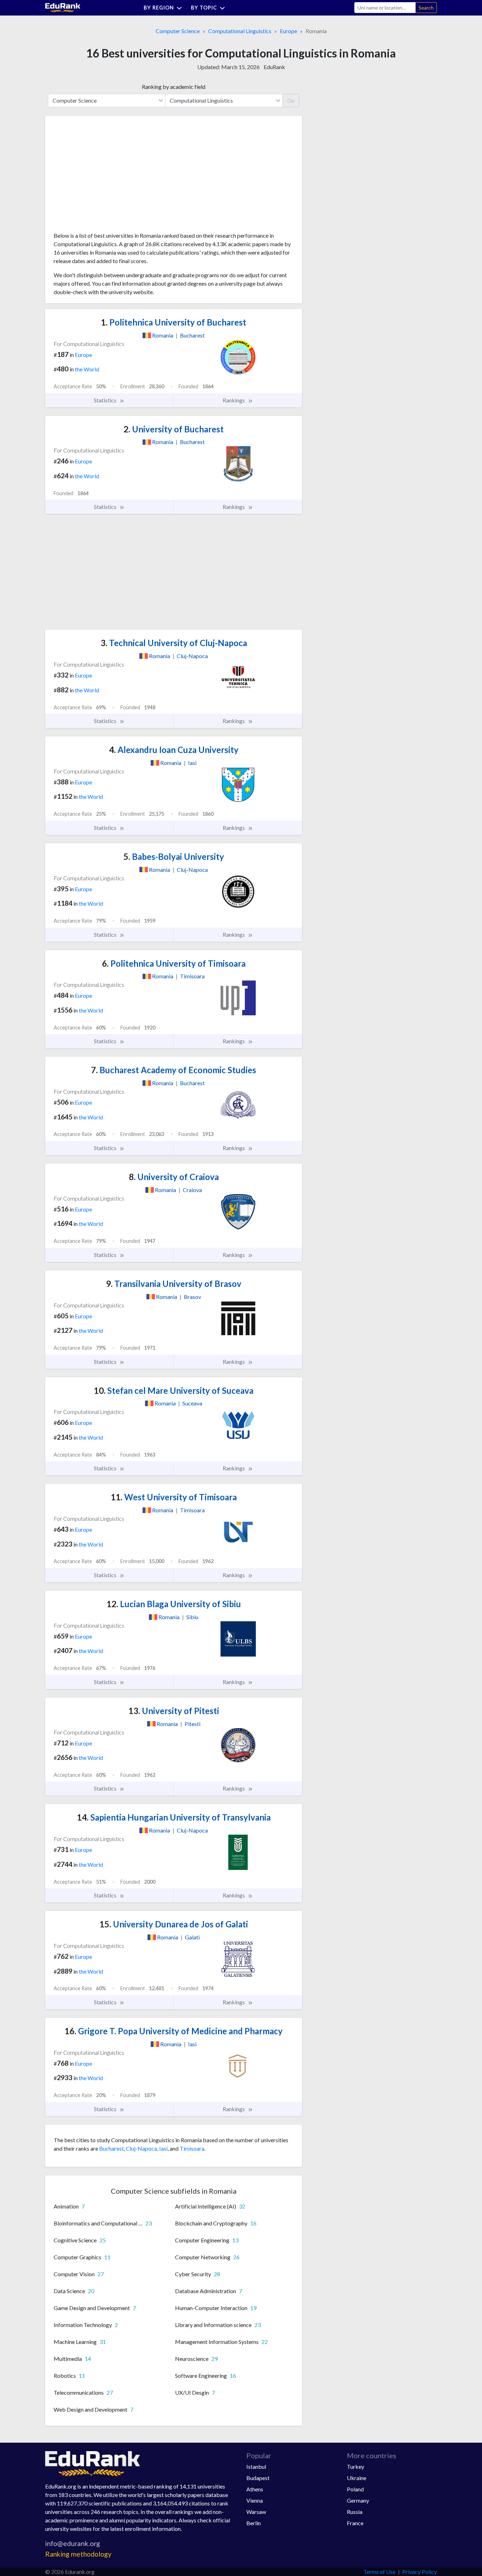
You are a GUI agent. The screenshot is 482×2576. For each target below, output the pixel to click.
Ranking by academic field (174, 87)
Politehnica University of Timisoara (174, 963)
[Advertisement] (107, 176)
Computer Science (178, 31)
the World (87, 369)
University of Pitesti (174, 1711)
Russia (355, 2512)
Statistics (106, 400)
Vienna (255, 2500)
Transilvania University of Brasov (174, 1284)
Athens (255, 2489)
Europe (288, 31)
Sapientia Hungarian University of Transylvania (174, 1817)
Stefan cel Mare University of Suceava (174, 1390)
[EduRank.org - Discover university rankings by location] (63, 7)
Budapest (258, 2478)
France (355, 2523)
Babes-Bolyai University (174, 856)
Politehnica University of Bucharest (174, 322)
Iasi (163, 2148)
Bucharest (112, 2148)
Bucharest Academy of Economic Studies (174, 1070)
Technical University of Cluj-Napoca (174, 643)
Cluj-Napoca (141, 2148)
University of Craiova (174, 1177)
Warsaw (256, 2512)
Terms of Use (379, 2572)
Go (291, 100)
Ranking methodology (78, 2554)
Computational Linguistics (240, 31)
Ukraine (357, 2478)
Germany (358, 2500)
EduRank (274, 67)
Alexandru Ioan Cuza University (174, 750)
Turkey (356, 2466)
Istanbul (256, 2466)
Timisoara (192, 2148)
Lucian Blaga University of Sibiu (174, 1604)
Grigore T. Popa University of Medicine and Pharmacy (174, 2031)
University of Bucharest (174, 429)
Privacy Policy (420, 2572)
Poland (355, 2489)
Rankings (234, 400)
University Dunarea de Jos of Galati (174, 1924)
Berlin (254, 2523)
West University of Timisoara (174, 1497)
